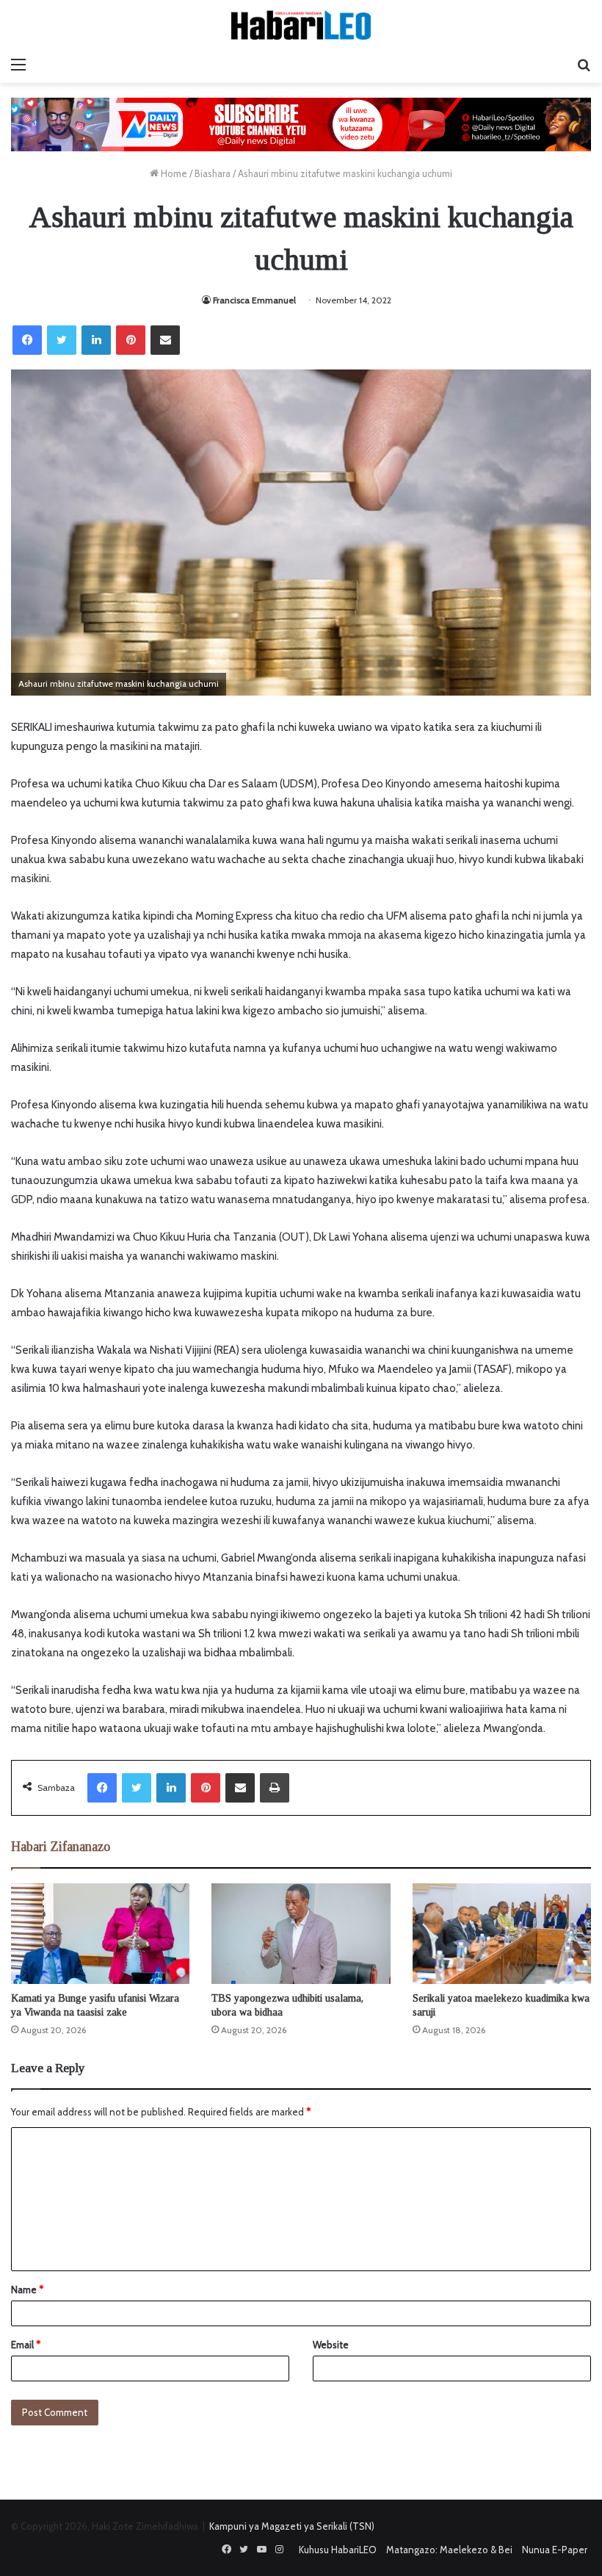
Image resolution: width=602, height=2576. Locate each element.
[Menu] (18, 65)
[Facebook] (27, 340)
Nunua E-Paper (555, 2550)
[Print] (275, 1788)
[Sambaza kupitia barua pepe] (165, 340)
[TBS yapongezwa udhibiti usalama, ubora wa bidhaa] (301, 1934)
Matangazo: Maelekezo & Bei (449, 2550)
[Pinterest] (131, 340)
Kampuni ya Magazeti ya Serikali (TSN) (292, 2526)
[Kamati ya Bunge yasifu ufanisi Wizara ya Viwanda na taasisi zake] (100, 1934)
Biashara (213, 173)
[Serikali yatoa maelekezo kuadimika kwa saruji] (502, 1934)
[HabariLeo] (301, 25)
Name (27, 2290)
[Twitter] (62, 340)
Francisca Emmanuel (254, 300)
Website (331, 2345)
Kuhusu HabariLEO (338, 2550)
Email (26, 2345)
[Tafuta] (584, 65)
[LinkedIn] (96, 340)
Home (173, 173)
